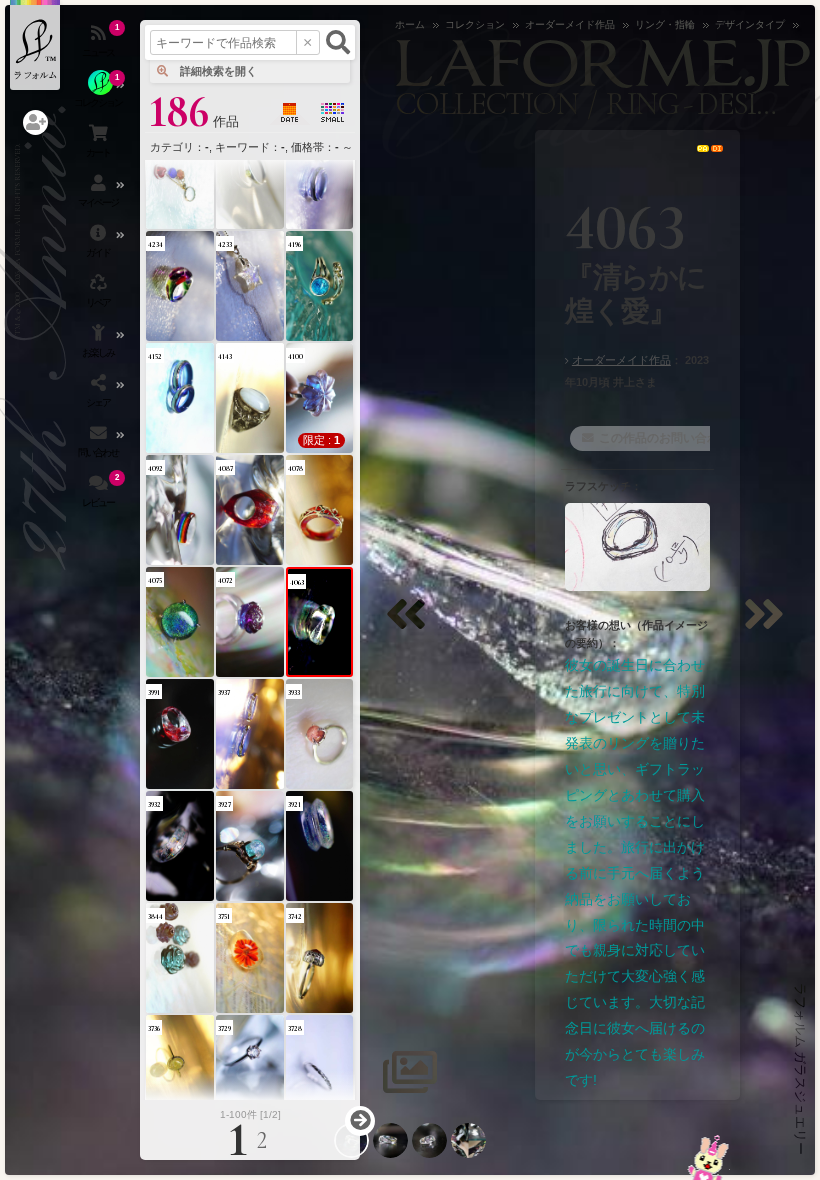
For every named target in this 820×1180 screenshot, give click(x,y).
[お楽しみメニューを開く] (100, 345)
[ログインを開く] (35, 122)
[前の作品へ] (411, 626)
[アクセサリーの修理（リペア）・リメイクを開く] (100, 295)
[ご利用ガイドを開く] (100, 245)
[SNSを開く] (100, 395)
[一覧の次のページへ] (360, 1121)
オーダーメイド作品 (621, 360)
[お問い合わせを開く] (100, 445)
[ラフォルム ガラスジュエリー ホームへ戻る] (35, 45)
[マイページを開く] (100, 195)
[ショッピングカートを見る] (100, 145)
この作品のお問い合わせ (665, 438)
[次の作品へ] (769, 626)
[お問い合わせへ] (708, 1157)
